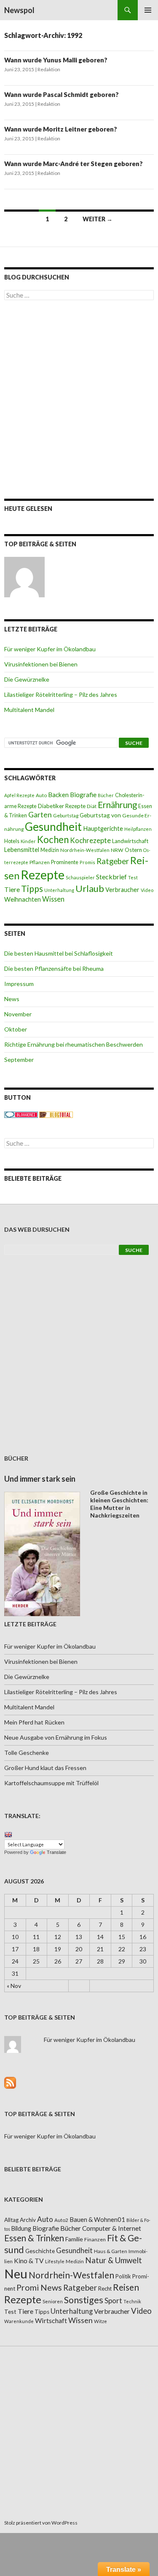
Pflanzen (40, 862)
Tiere (12, 889)
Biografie (83, 795)
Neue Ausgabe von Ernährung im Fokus (56, 1737)
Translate (56, 1852)
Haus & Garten (111, 2251)
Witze (100, 2321)
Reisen (126, 2287)
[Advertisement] (79, 399)
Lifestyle (55, 2261)
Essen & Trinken (34, 2238)
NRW (117, 850)
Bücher (106, 795)
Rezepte (43, 874)
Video (147, 890)
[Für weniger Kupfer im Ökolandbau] (24, 577)
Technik (132, 2301)
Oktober (16, 1029)
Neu (16, 2274)
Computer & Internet (112, 2228)
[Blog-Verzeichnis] (21, 1114)
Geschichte (40, 2251)
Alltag (11, 2220)
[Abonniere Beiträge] (10, 2082)
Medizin (50, 850)
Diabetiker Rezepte (62, 806)
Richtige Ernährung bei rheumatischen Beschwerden (74, 1044)
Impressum (19, 984)
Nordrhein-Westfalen (85, 850)
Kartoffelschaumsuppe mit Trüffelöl (51, 1783)
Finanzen (95, 2239)
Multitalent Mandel (29, 710)
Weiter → (98, 219)
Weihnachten (23, 899)
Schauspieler (80, 877)
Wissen (53, 899)
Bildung (21, 2228)
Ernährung (117, 805)
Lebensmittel (22, 850)
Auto (41, 795)
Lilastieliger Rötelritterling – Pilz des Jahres (61, 694)
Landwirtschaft (130, 841)
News (12, 999)
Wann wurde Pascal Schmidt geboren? (62, 94)
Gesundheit (53, 827)
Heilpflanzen (138, 829)
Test (133, 877)
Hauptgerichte (103, 828)
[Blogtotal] (56, 1114)
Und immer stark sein (40, 1479)
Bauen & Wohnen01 (97, 2219)
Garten (40, 815)
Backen (58, 795)
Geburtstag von (100, 815)
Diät (92, 806)
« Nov (14, 1986)
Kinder (28, 841)
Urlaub (90, 888)
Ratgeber (113, 861)
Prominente (65, 862)
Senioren (53, 2301)
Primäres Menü (148, 10)
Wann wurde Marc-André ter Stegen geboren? (74, 164)
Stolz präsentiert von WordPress (41, 2523)
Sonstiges (84, 2300)
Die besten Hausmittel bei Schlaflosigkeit (59, 953)
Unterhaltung (59, 890)
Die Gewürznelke (27, 679)
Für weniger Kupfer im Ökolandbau (50, 649)
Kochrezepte (90, 840)
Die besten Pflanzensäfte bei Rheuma (54, 968)
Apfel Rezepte (19, 795)
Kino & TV (29, 2261)
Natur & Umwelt (114, 2260)
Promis (87, 862)
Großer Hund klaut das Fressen (45, 1768)
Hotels (12, 841)
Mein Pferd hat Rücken (34, 1722)
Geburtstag (66, 815)
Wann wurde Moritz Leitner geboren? (61, 129)
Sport (113, 2301)
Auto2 (61, 2220)
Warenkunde (19, 2321)
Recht (105, 2289)
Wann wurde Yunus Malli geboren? (56, 60)
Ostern (133, 850)
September (19, 1060)
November (18, 1014)
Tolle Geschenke (27, 1753)
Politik (123, 2276)
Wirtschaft (51, 2320)
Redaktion (49, 69)
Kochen (53, 839)
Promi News (39, 2287)
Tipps (32, 889)
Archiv (28, 2220)
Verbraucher (122, 890)
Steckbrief (111, 877)
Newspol (19, 10)
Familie (74, 2239)
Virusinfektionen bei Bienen (41, 664)
